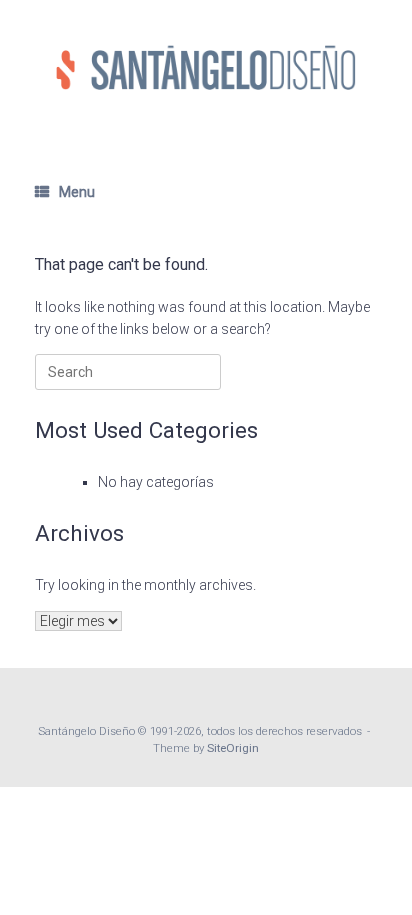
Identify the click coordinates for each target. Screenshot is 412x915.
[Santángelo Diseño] (206, 67)
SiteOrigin (233, 748)
